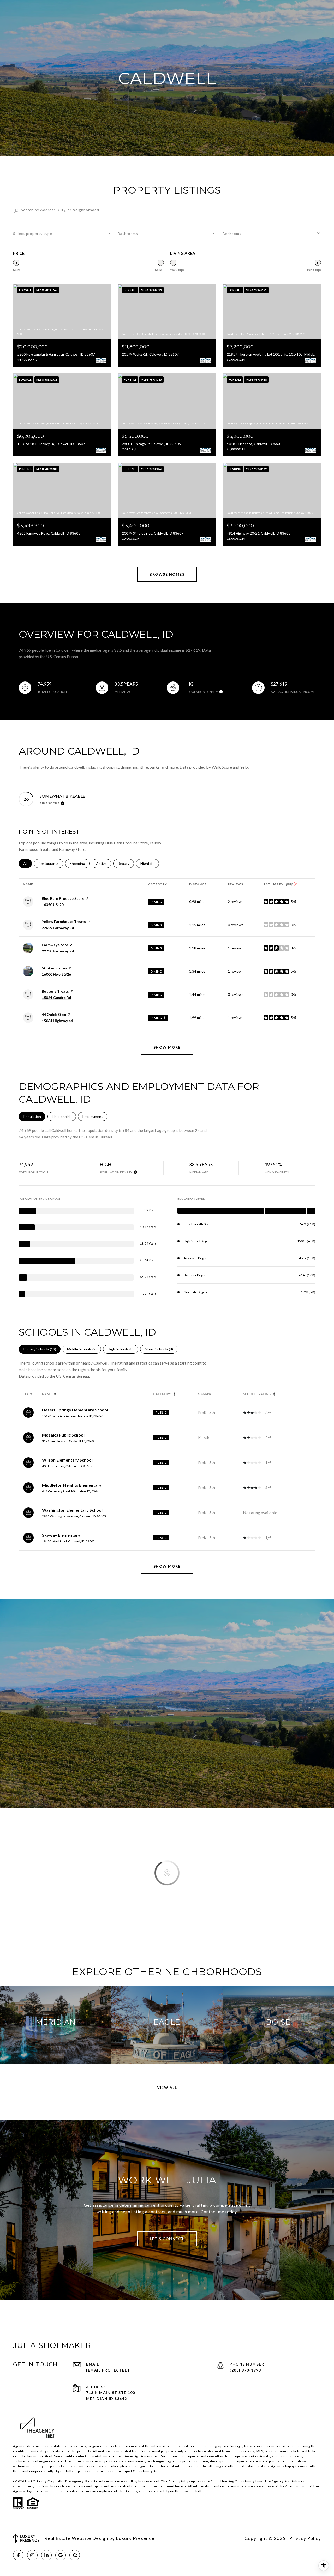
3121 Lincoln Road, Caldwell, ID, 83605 (69, 1441)
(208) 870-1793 (245, 2370)
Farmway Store (55, 945)
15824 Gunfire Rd (56, 997)
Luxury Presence (135, 2538)
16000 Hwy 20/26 (56, 974)
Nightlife (150, 863)
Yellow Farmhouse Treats (64, 922)
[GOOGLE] (61, 2555)
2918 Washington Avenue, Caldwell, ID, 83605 (74, 1516)
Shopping (80, 863)
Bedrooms (232, 234)
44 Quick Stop (54, 1014)
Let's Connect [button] (167, 2239)
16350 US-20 (53, 905)
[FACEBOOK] (18, 2555)
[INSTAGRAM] (32, 2555)
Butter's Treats (55, 991)
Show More (167, 1566)
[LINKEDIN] (46, 2555)
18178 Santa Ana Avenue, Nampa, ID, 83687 (72, 1416)
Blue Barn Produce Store (63, 898)
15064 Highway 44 (57, 1021)
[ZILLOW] (75, 2555)
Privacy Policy (305, 2538)
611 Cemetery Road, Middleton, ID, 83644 (71, 1491)
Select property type (33, 234)
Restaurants (51, 863)
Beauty (126, 863)
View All (167, 2087)
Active (104, 863)
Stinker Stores (54, 968)
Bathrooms (128, 234)
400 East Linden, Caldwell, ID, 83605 (67, 1466)
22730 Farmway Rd (58, 951)
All (28, 863)
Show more (167, 1047)
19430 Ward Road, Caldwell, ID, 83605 (68, 1541)
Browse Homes (167, 574)
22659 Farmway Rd (58, 928)
